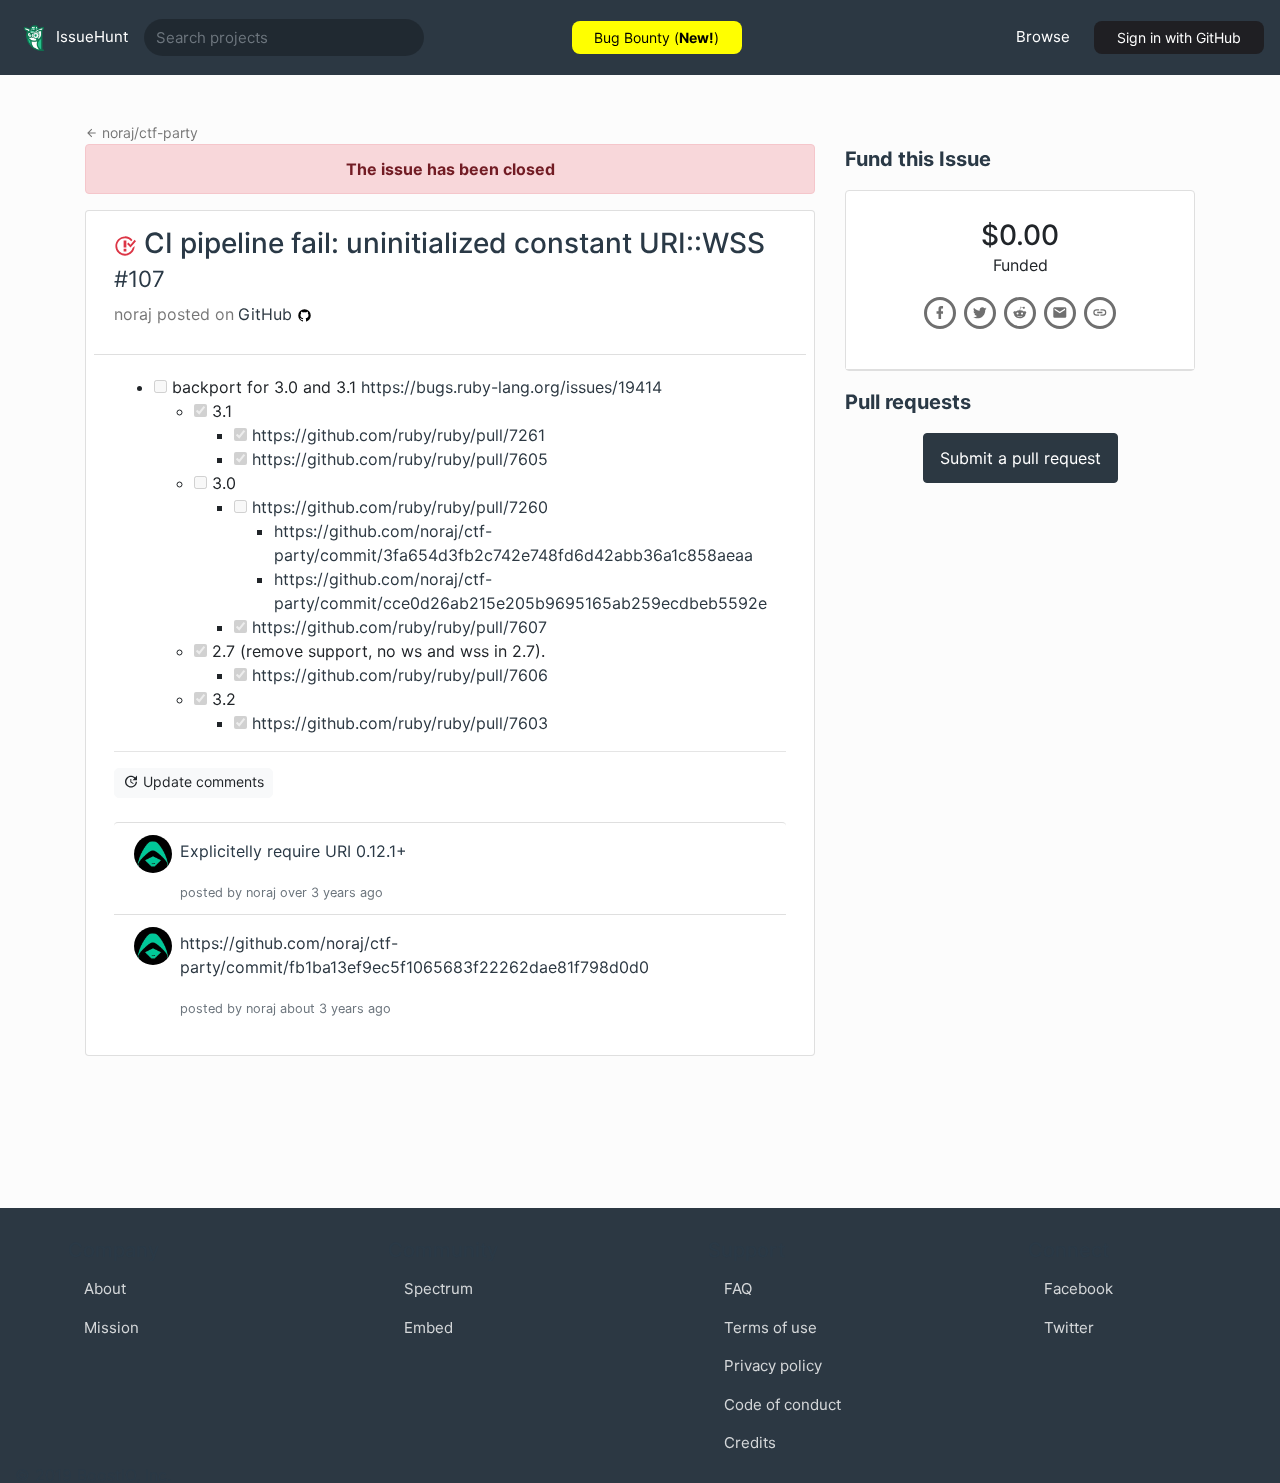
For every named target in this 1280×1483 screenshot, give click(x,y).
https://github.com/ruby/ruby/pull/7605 (400, 459)
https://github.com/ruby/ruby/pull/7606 (400, 675)
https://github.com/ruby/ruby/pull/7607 (399, 627)
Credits (750, 1442)
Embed (428, 1327)
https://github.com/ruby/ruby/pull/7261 (398, 435)
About (105, 1288)
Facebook (1078, 1288)
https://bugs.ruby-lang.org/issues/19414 (511, 387)
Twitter (1069, 1327)
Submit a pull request (1020, 458)
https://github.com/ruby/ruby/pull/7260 (400, 507)
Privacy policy (773, 1365)
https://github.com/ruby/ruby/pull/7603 (400, 723)
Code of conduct (782, 1404)
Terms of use (770, 1327)
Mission (111, 1327)
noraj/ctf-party (150, 132)
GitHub (267, 314)
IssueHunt (90, 36)
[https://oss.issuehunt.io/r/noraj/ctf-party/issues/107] (1100, 313)
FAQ (738, 1288)
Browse (1043, 36)
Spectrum (438, 1288)
